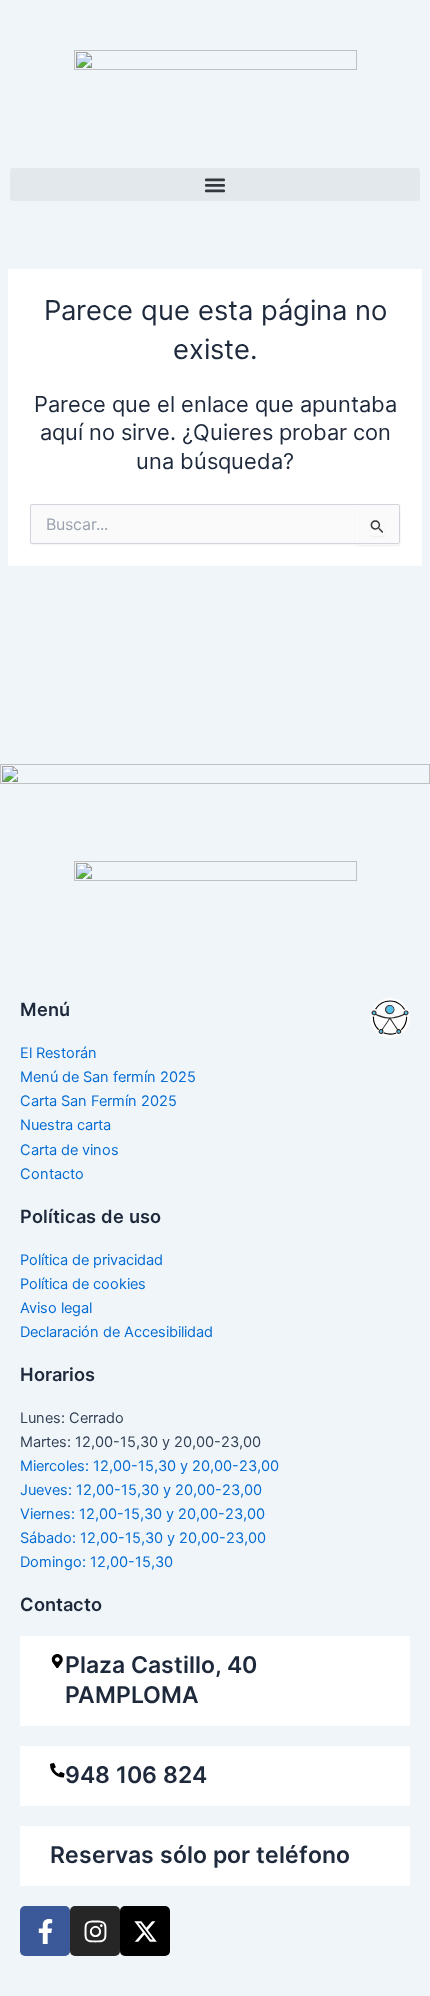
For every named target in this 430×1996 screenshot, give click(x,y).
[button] (215, 184)
